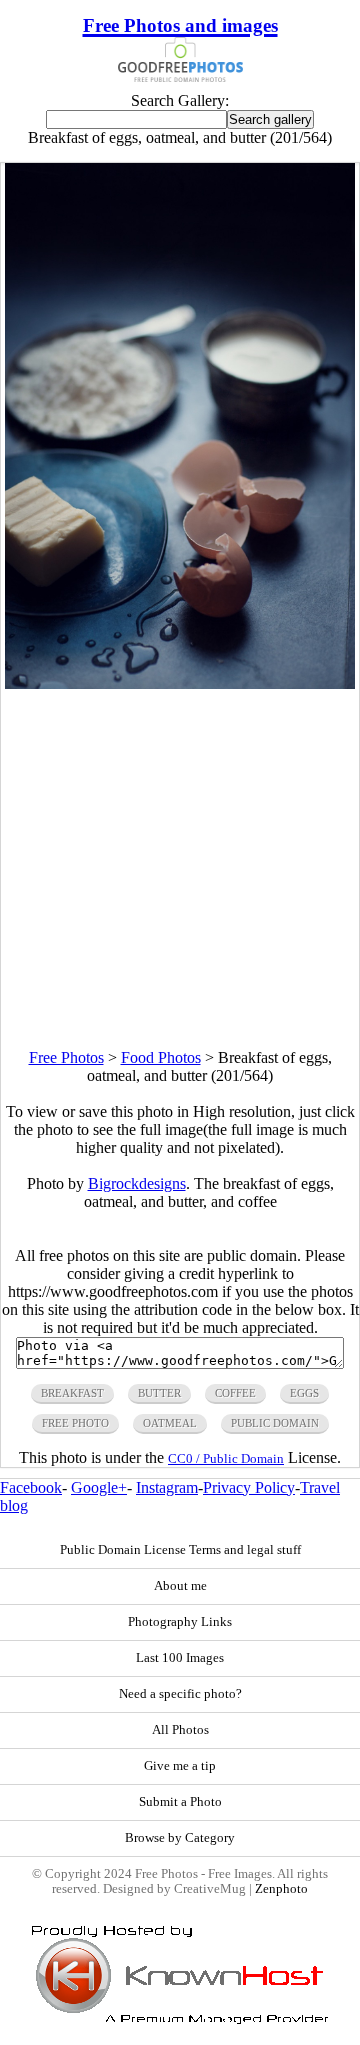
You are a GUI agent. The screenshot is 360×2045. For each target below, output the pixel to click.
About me (180, 1586)
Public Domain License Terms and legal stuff (180, 1550)
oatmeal (170, 1423)
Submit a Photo (180, 1802)
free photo (75, 1423)
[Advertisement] (180, 869)
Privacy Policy (249, 1487)
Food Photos (161, 1057)
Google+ (99, 1487)
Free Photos (66, 1057)
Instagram (167, 1487)
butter (159, 1393)
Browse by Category (180, 1838)
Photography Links (180, 1622)
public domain (275, 1423)
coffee (235, 1393)
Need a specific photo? (180, 1694)
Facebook (31, 1487)
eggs (304, 1393)
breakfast (72, 1393)
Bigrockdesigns (137, 1183)
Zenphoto (281, 1889)
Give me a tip (180, 1766)
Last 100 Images (180, 1658)
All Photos (180, 1730)
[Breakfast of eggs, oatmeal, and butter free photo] (180, 683)
